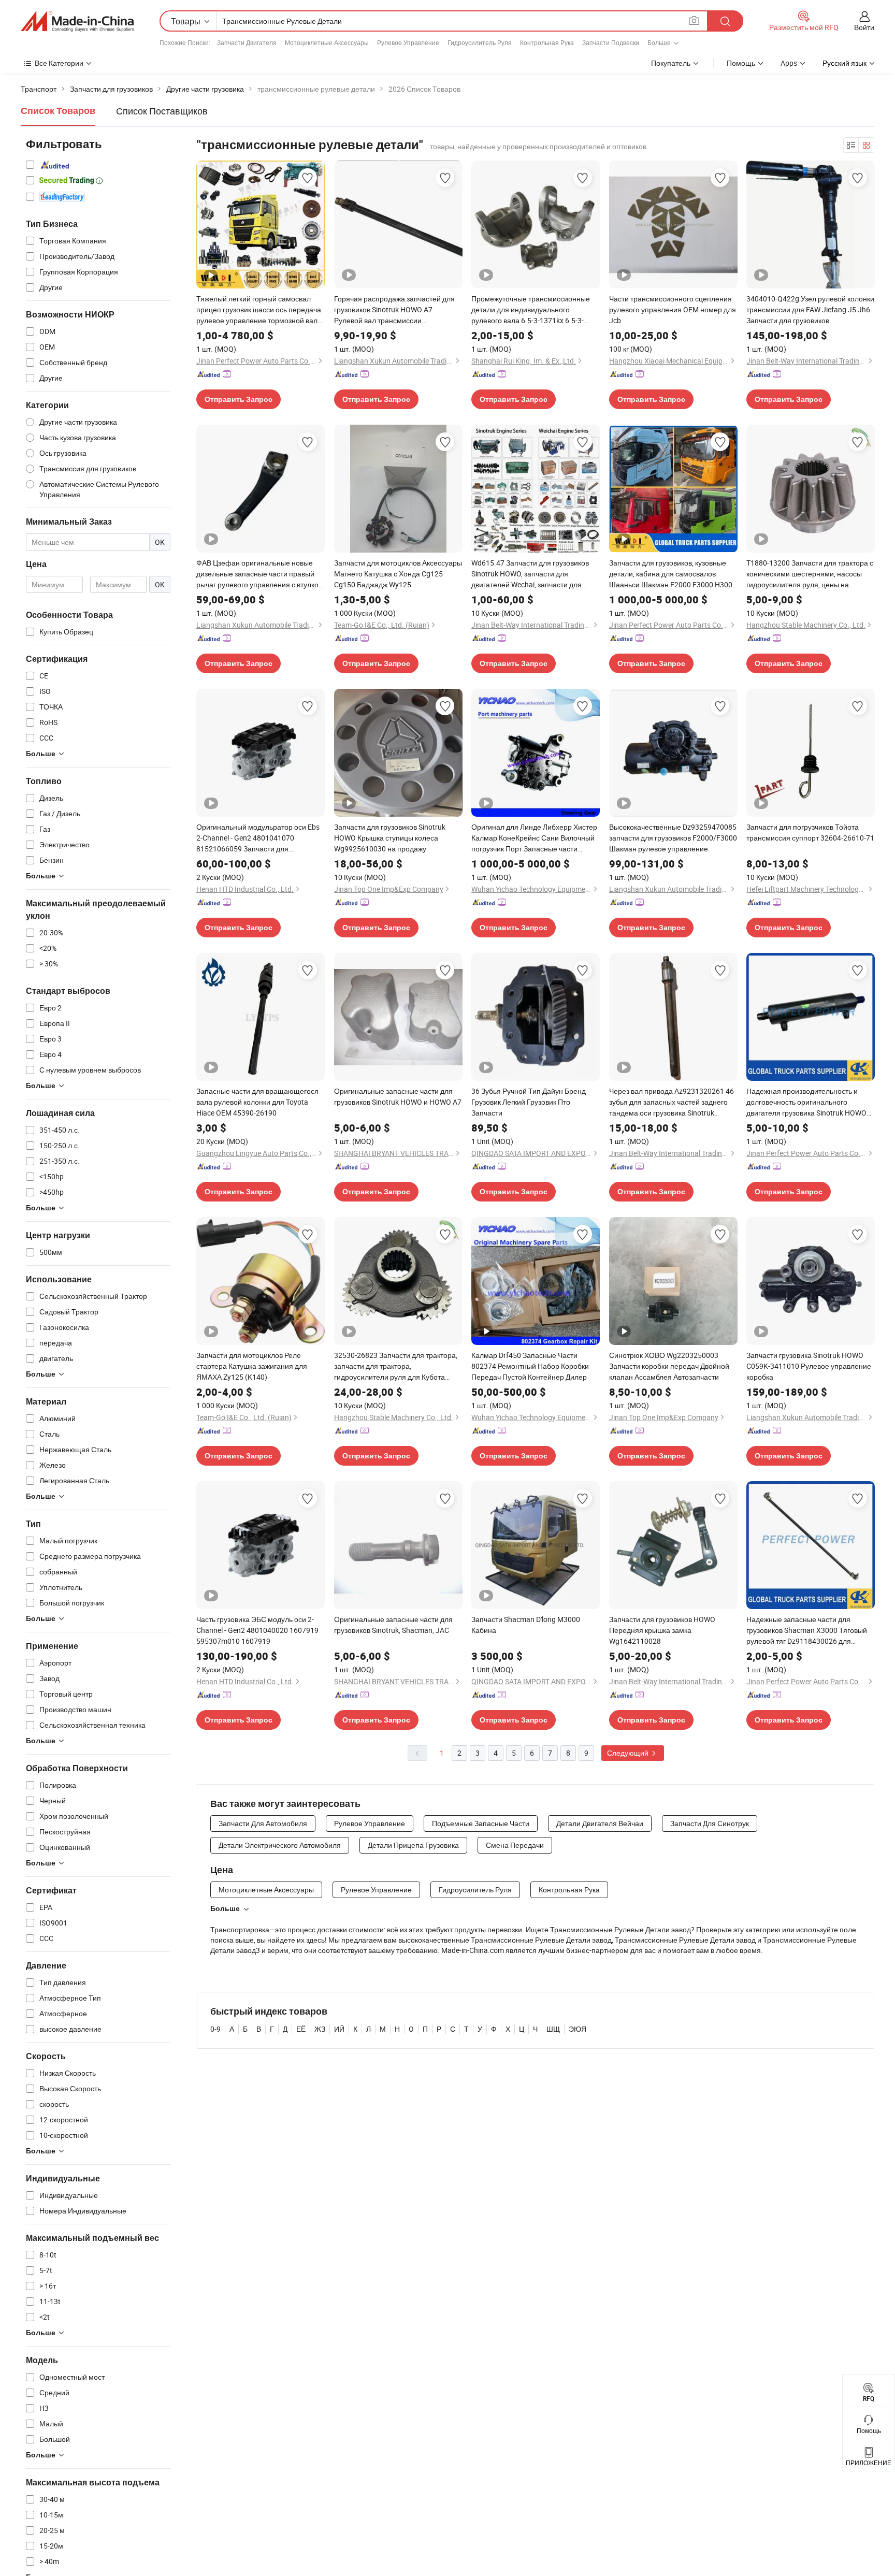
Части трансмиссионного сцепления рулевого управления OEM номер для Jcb (673, 309)
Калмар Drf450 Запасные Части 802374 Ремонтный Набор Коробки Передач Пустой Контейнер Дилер (530, 1366)
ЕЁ (301, 2029)
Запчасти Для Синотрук (710, 1823)
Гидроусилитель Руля (480, 42)
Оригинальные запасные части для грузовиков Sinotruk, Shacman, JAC (393, 1625)
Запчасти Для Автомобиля (263, 1823)
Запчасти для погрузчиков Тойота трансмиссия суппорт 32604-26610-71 (810, 832)
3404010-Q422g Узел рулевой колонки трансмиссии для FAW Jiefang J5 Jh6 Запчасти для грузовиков (810, 309)
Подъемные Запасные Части (481, 1823)
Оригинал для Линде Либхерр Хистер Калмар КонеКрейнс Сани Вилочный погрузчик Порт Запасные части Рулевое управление (534, 838)
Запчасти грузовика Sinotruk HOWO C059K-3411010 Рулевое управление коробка (809, 1366)
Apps (789, 63)
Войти (864, 27)
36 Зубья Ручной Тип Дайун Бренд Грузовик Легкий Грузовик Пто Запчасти (529, 1102)
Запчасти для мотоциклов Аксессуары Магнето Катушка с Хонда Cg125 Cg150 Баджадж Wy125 (398, 574)
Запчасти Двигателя (247, 42)
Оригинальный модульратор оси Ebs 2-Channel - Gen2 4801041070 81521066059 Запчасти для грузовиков (258, 838)
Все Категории (59, 63)
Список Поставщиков (162, 111)
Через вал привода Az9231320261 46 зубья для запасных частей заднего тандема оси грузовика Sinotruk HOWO (672, 1102)
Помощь (741, 63)
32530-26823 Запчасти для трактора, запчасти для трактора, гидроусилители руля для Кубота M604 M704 (396, 1366)
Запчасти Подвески (611, 42)
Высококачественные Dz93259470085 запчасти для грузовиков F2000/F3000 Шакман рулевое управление (673, 838)
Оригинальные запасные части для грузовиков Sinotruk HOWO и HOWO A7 (398, 1096)
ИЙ (339, 2029)
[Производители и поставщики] (77, 21)
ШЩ (553, 2029)
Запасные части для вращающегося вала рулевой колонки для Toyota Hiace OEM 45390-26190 (257, 1102)
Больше (225, 1908)
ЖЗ (320, 2029)
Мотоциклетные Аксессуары (327, 42)
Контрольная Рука (547, 42)
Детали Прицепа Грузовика (413, 1845)
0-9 (215, 2029)
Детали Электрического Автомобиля (280, 1845)
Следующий (629, 1753)
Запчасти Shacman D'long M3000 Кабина (526, 1625)
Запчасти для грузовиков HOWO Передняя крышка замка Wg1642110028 (662, 1630)
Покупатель (671, 63)
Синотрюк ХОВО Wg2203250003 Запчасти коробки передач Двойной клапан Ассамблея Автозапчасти (669, 1366)
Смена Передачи (515, 1845)
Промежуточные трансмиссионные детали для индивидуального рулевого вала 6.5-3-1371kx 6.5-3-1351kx (531, 310)
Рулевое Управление (408, 42)
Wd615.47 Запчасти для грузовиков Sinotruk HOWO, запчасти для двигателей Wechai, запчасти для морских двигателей (530, 574)
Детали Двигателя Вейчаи (600, 1823)
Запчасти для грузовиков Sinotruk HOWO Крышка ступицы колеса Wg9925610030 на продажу (390, 838)
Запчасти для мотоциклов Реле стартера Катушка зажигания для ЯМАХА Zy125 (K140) (252, 1366)
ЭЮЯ (578, 2029)
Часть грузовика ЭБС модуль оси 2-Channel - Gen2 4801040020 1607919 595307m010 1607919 (257, 1630)
